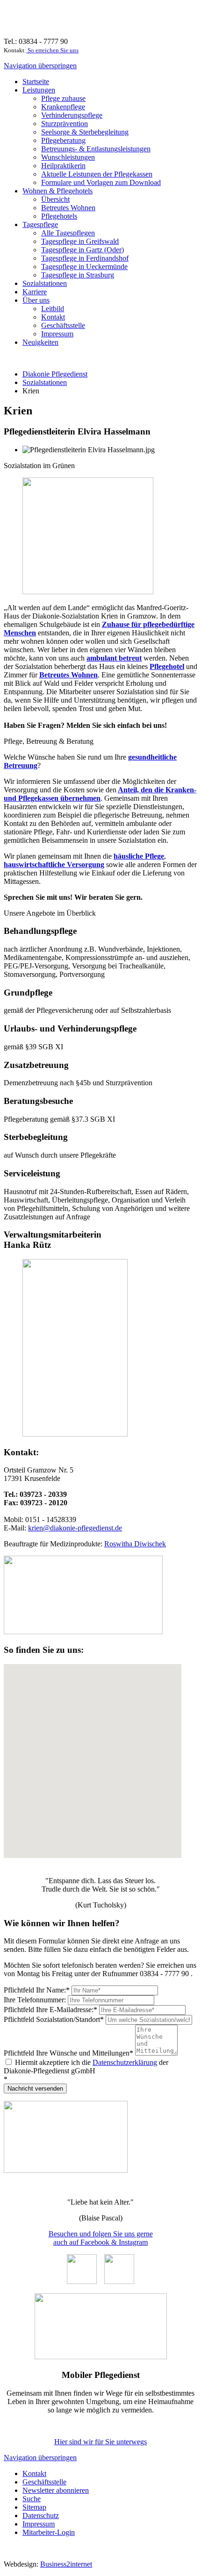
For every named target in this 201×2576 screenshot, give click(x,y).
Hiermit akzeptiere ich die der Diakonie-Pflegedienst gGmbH (86, 2067)
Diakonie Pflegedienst (55, 374)
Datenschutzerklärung (125, 2062)
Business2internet (66, 2564)
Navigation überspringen (40, 66)
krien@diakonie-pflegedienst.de (75, 1528)
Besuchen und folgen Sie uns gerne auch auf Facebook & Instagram (101, 2238)
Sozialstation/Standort (54, 2019)
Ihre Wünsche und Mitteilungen (68, 2053)
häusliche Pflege (139, 856)
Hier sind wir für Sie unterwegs (100, 2442)
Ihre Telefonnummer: (36, 2000)
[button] (93, 1761)
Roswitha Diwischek (135, 1544)
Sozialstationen (45, 382)
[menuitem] (36, 82)
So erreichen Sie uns (52, 50)
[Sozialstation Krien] (83, 1632)
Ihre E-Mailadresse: (50, 2010)
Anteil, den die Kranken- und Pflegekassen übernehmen (100, 794)
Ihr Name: (37, 1990)
